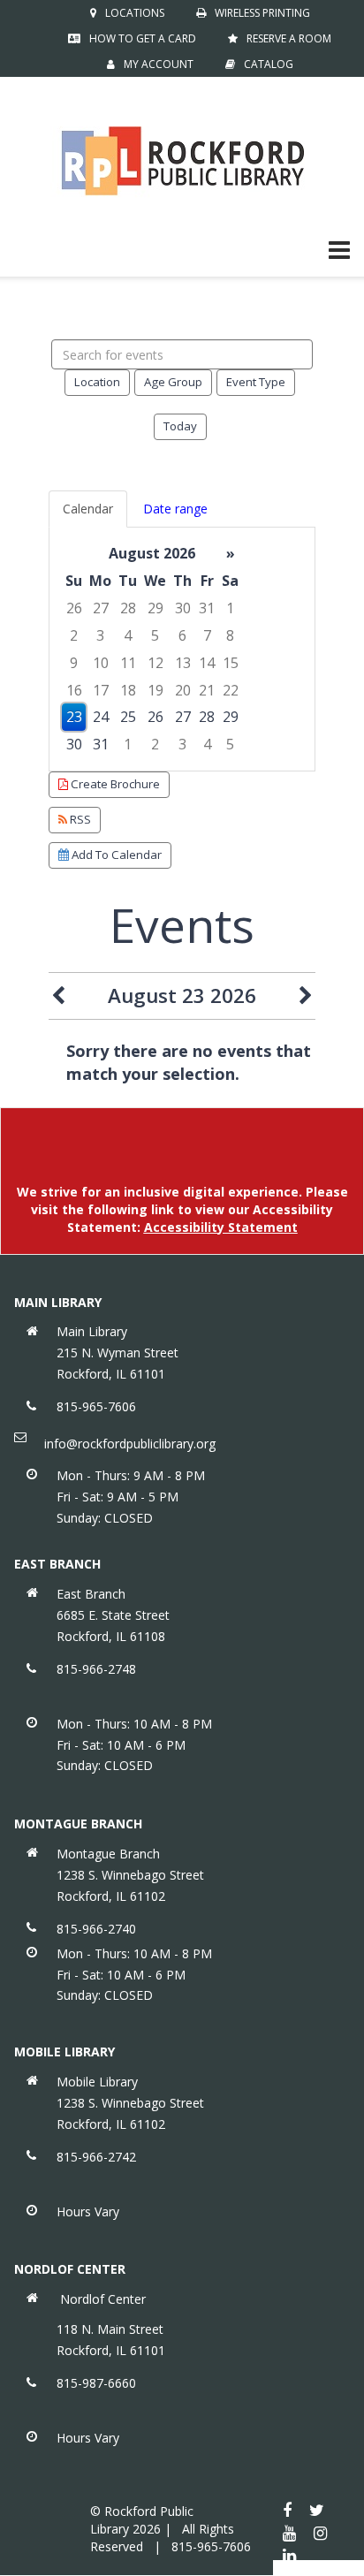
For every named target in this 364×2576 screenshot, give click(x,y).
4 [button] (128, 635)
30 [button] (183, 608)
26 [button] (74, 608)
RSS (79, 819)
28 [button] (128, 608)
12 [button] (155, 663)
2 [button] (74, 635)
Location (97, 382)
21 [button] (207, 690)
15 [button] (231, 663)
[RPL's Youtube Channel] (289, 2533)
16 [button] (74, 690)
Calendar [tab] (88, 509)
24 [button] (101, 717)
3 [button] (100, 635)
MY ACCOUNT (159, 64)
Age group (173, 382)
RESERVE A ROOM (289, 38)
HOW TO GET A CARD (143, 38)
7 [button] (207, 635)
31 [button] (207, 608)
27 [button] (101, 608)
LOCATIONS (135, 13)
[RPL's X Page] (317, 2510)
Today (180, 426)
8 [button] (230, 635)
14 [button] (207, 663)
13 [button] (183, 663)
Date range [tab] (175, 509)
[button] (339, 249)
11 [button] (128, 663)
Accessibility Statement (221, 1227)
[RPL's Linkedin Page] (289, 2555)
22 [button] (231, 690)
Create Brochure (114, 784)
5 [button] (155, 635)
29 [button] (155, 608)
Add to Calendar (115, 855)
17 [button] (101, 690)
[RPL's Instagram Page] (320, 2533)
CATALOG (269, 64)
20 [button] (183, 690)
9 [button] (74, 663)
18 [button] (128, 690)
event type (256, 382)
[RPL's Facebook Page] (287, 2510)
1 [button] (230, 608)
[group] (182, 649)
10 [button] (101, 663)
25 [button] (128, 717)
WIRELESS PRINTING (262, 13)
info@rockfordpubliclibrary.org (130, 1444)
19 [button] (155, 690)
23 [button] (74, 717)
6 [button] (182, 635)
